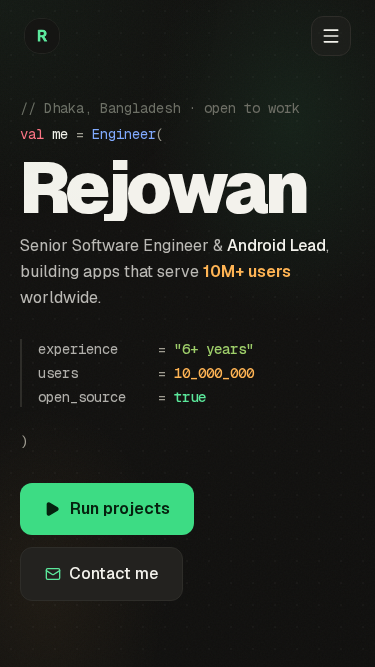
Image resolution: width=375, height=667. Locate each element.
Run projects (120, 508)
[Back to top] (42, 36)
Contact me (113, 573)
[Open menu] (331, 36)
